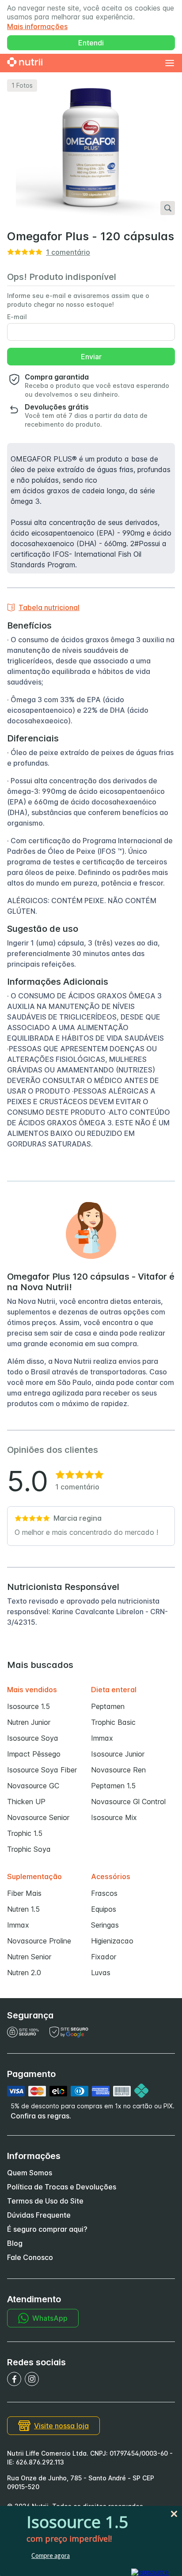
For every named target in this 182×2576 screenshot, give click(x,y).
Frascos (104, 1893)
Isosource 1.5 (28, 1706)
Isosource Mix (114, 1817)
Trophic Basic (113, 1722)
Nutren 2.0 (24, 1973)
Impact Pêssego (34, 1754)
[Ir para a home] (25, 63)
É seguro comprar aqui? (47, 2229)
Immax (102, 1738)
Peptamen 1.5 (113, 1786)
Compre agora (51, 2556)
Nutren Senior (29, 1957)
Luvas (101, 1973)
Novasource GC (33, 1786)
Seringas (105, 1925)
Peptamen (108, 1706)
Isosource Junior (118, 1754)
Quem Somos (30, 2173)
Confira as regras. (41, 2116)
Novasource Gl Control (128, 1802)
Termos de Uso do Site (45, 2201)
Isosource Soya (33, 1738)
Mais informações (37, 26)
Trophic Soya (29, 1849)
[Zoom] (168, 208)
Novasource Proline (39, 1941)
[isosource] (150, 2572)
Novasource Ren (118, 1770)
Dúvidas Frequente (39, 2215)
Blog (15, 2243)
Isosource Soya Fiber (42, 1770)
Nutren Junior (29, 1722)
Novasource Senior (38, 1817)
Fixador (104, 1957)
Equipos (104, 1909)
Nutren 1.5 (23, 1909)
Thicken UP (26, 1802)
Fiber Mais (24, 1893)
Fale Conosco (30, 2257)
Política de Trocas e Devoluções (62, 2187)
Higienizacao (112, 1941)
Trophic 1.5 (25, 1833)
